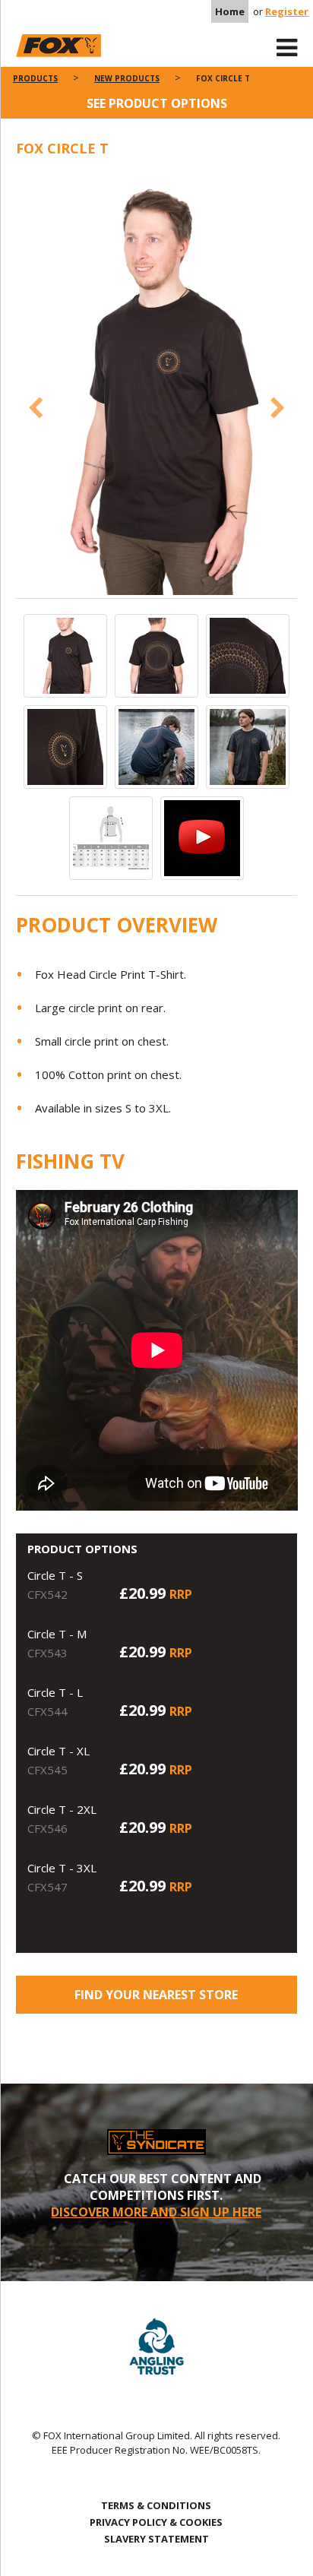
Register (287, 11)
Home (230, 11)
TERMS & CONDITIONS (156, 2505)
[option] (157, 385)
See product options (157, 103)
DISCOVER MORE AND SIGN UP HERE (156, 2212)
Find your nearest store (156, 1995)
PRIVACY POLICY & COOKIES (156, 2522)
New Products (127, 78)
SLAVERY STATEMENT (156, 2539)
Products (35, 78)
